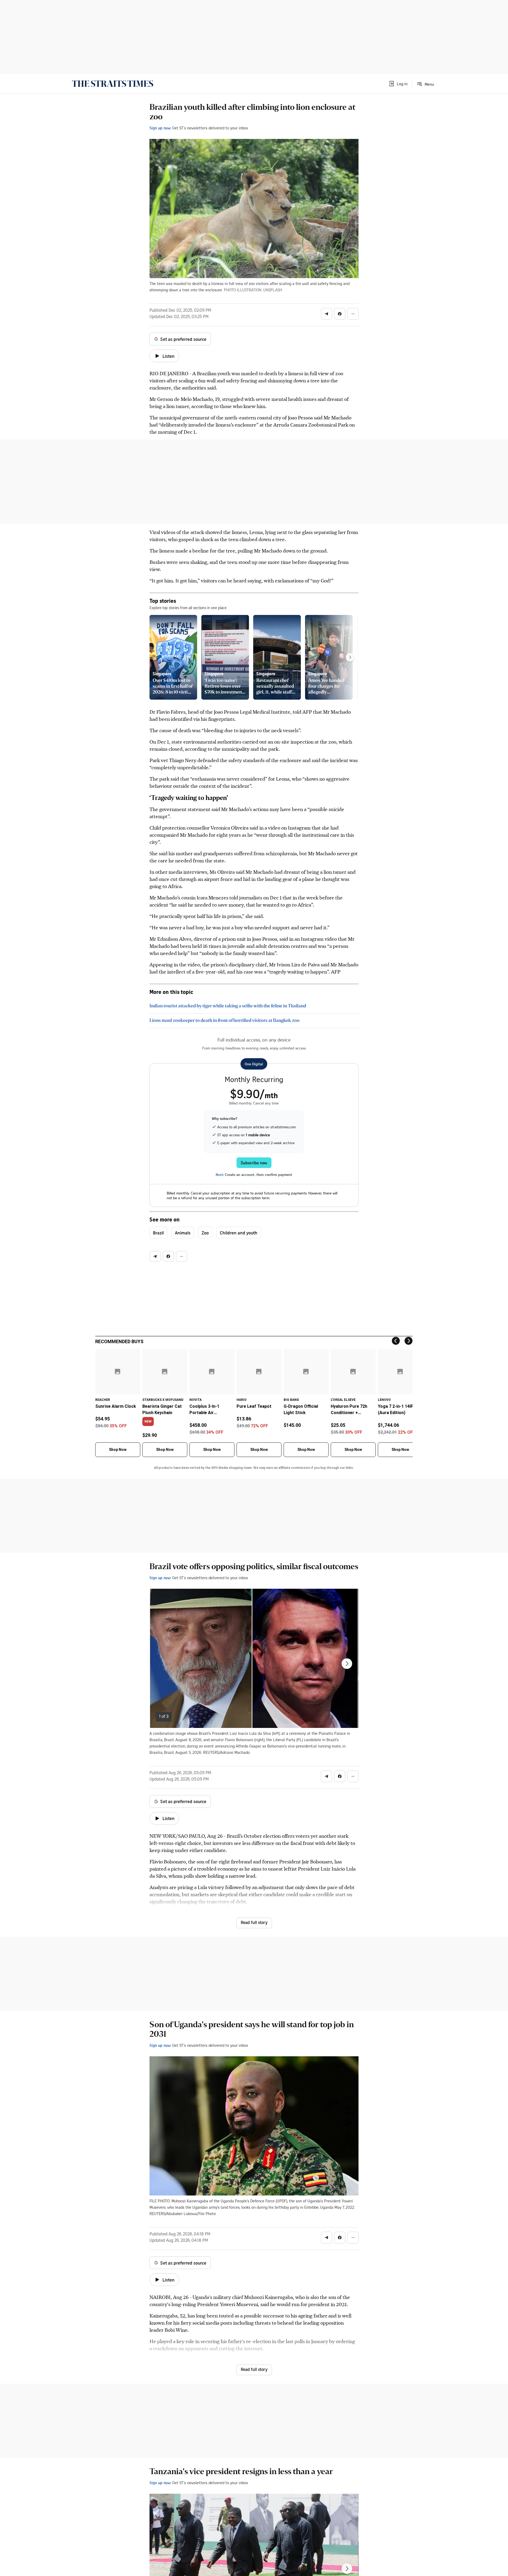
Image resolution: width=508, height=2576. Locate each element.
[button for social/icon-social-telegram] (326, 314)
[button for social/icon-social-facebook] (340, 314)
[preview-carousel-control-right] (350, 657)
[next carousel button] (347, 1664)
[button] (398, 84)
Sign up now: (160, 128)
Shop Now (118, 1450)
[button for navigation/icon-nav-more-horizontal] (353, 314)
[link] (113, 84)
